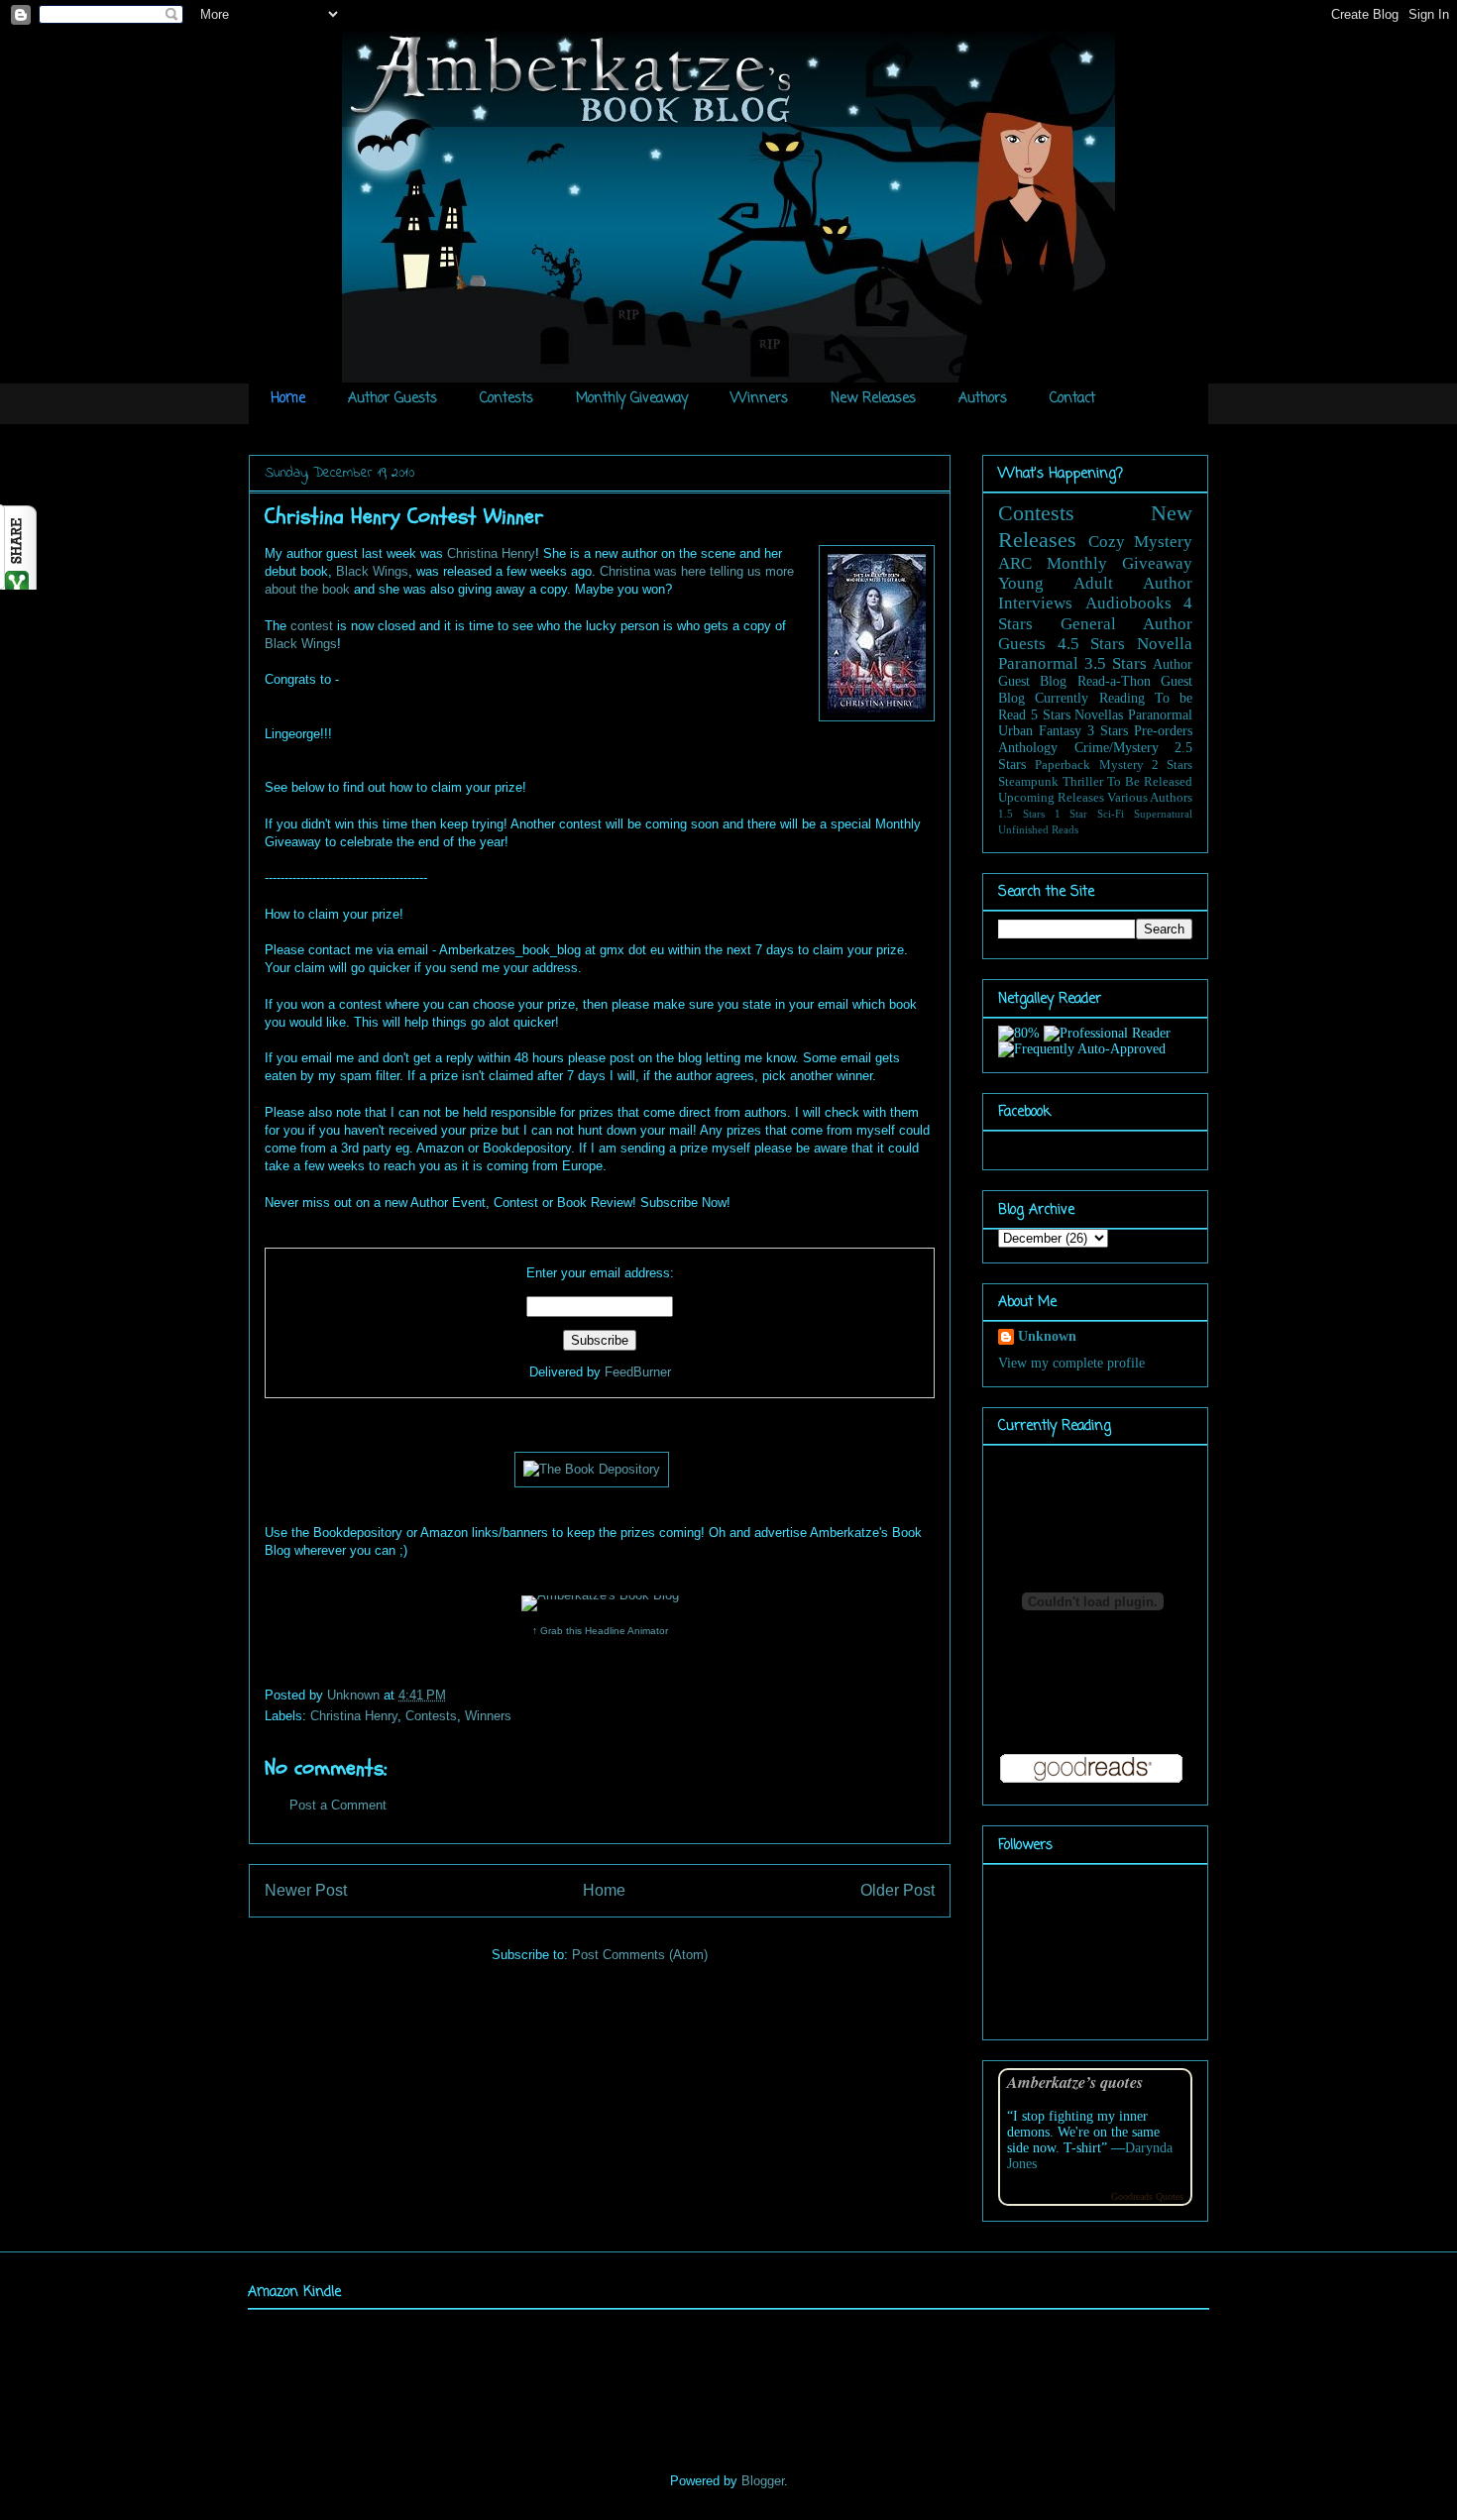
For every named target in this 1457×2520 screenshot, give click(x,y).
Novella (1165, 644)
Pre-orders (1163, 731)
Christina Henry (491, 553)
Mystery (1121, 765)
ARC (1015, 563)
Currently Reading (1089, 698)
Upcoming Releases (1051, 798)
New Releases (873, 399)
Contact (1072, 399)
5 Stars (1051, 715)
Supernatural (1163, 814)
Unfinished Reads (1038, 829)
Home (288, 399)
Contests (506, 399)
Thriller (1083, 782)
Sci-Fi (1111, 814)
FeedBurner (638, 1372)
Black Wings (372, 571)
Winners (759, 399)
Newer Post (306, 1890)
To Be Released (1150, 782)
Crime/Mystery (1117, 748)
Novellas (1099, 715)
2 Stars (1172, 765)
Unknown (355, 1695)
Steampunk (1028, 782)
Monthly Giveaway (632, 399)
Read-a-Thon (1114, 681)
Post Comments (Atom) (640, 1955)
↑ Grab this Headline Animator (600, 1631)
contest (312, 626)
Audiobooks (1128, 603)
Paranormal (1038, 663)
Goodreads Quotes (1147, 2196)
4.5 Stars (1092, 644)
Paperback (1063, 765)
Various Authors (1150, 798)
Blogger (763, 2481)
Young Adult (1056, 583)
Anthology (1028, 748)
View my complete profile (1071, 1363)
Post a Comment (338, 1805)
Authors (983, 399)
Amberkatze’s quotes (1075, 2082)
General (1088, 624)
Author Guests (392, 399)
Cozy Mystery (1141, 542)
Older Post (897, 1890)
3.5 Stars (1116, 663)
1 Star (1071, 814)
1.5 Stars (1021, 814)
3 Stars (1108, 731)
